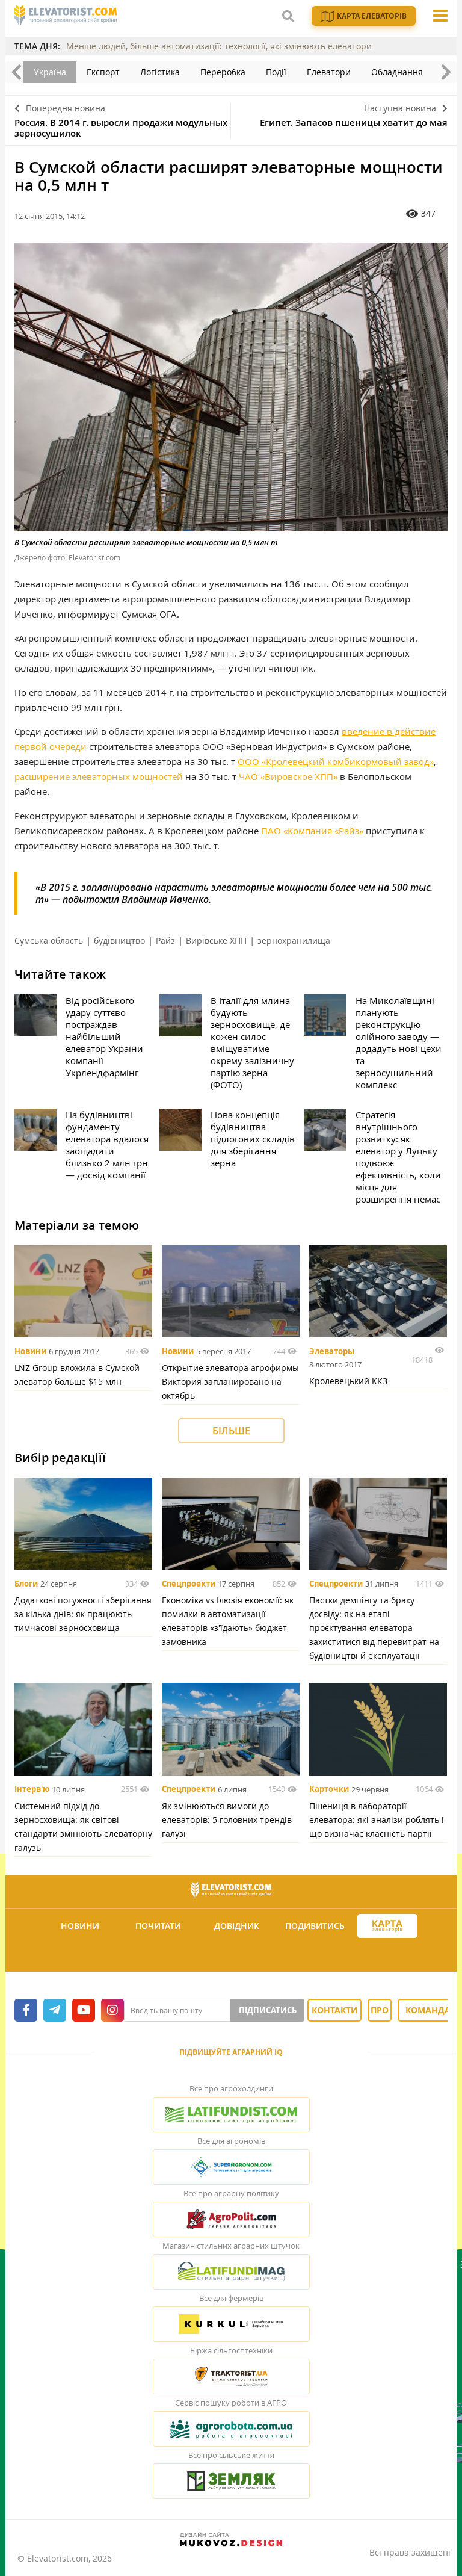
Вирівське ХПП (216, 940)
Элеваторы (332, 1351)
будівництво (119, 940)
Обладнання (397, 72)
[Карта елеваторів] (387, 1926)
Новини (30, 1351)
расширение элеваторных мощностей (99, 776)
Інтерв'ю (32, 1789)
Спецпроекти (189, 1584)
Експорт (103, 72)
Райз (165, 940)
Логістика (160, 72)
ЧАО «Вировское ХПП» (288, 776)
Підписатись (268, 2010)
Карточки (329, 1789)
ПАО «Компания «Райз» (312, 831)
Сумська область (49, 940)
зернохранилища (294, 940)
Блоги (26, 1584)
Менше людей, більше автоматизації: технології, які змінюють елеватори (219, 46)
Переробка (223, 72)
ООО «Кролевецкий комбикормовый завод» (336, 761)
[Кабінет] (233, 1955)
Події (276, 72)
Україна (50, 72)
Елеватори (329, 72)
